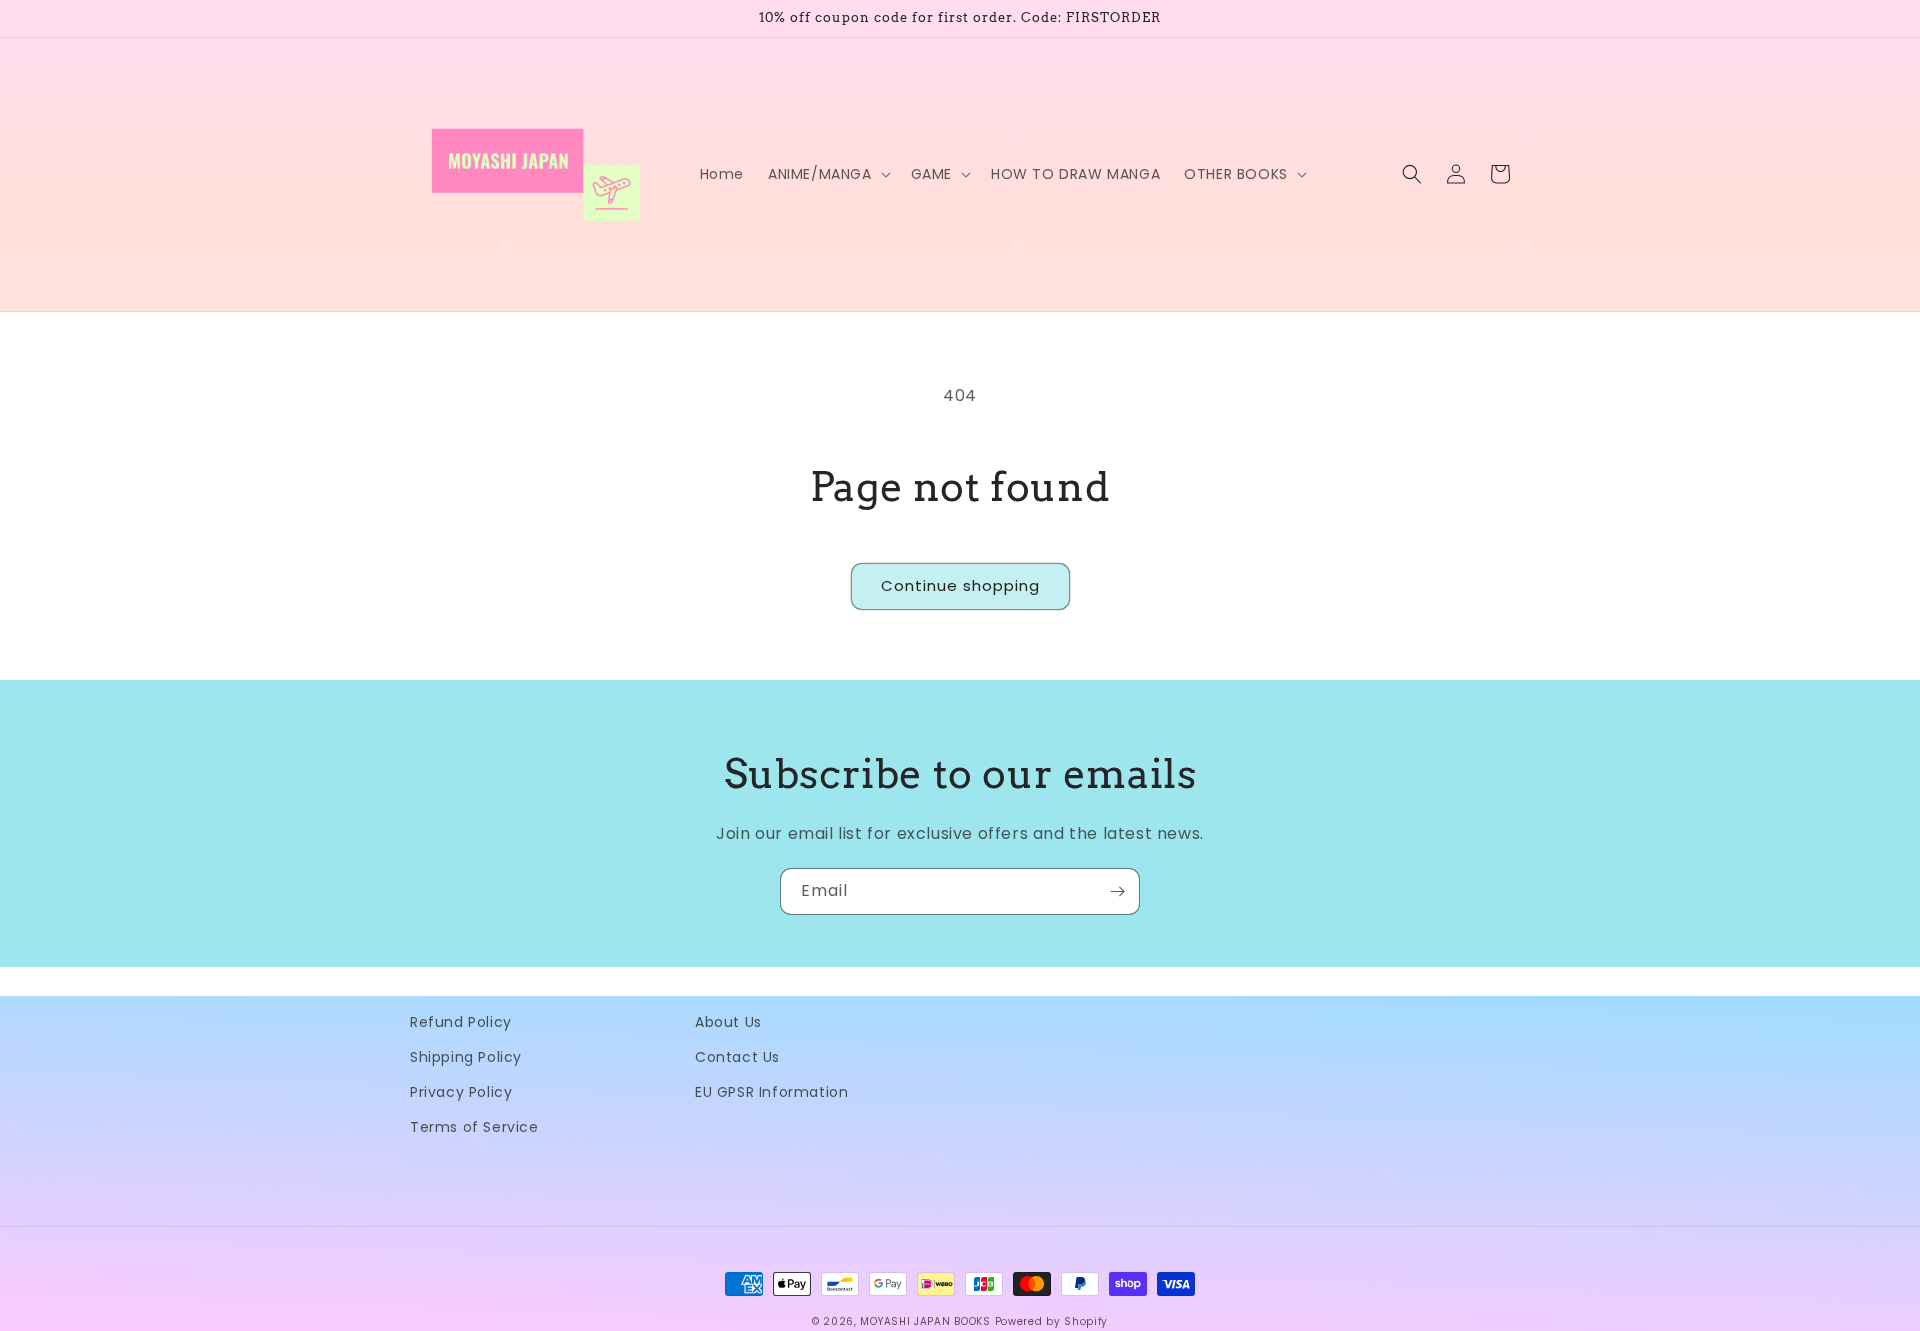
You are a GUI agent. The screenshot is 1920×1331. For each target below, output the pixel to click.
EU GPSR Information (771, 1092)
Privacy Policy (461, 1092)
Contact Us (737, 1057)
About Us (728, 1022)
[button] (827, 174)
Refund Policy (461, 1022)
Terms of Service (474, 1127)
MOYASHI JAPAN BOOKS (925, 1321)
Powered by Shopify (1052, 1321)
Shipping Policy (466, 1057)
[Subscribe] (1117, 891)
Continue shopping (960, 585)
